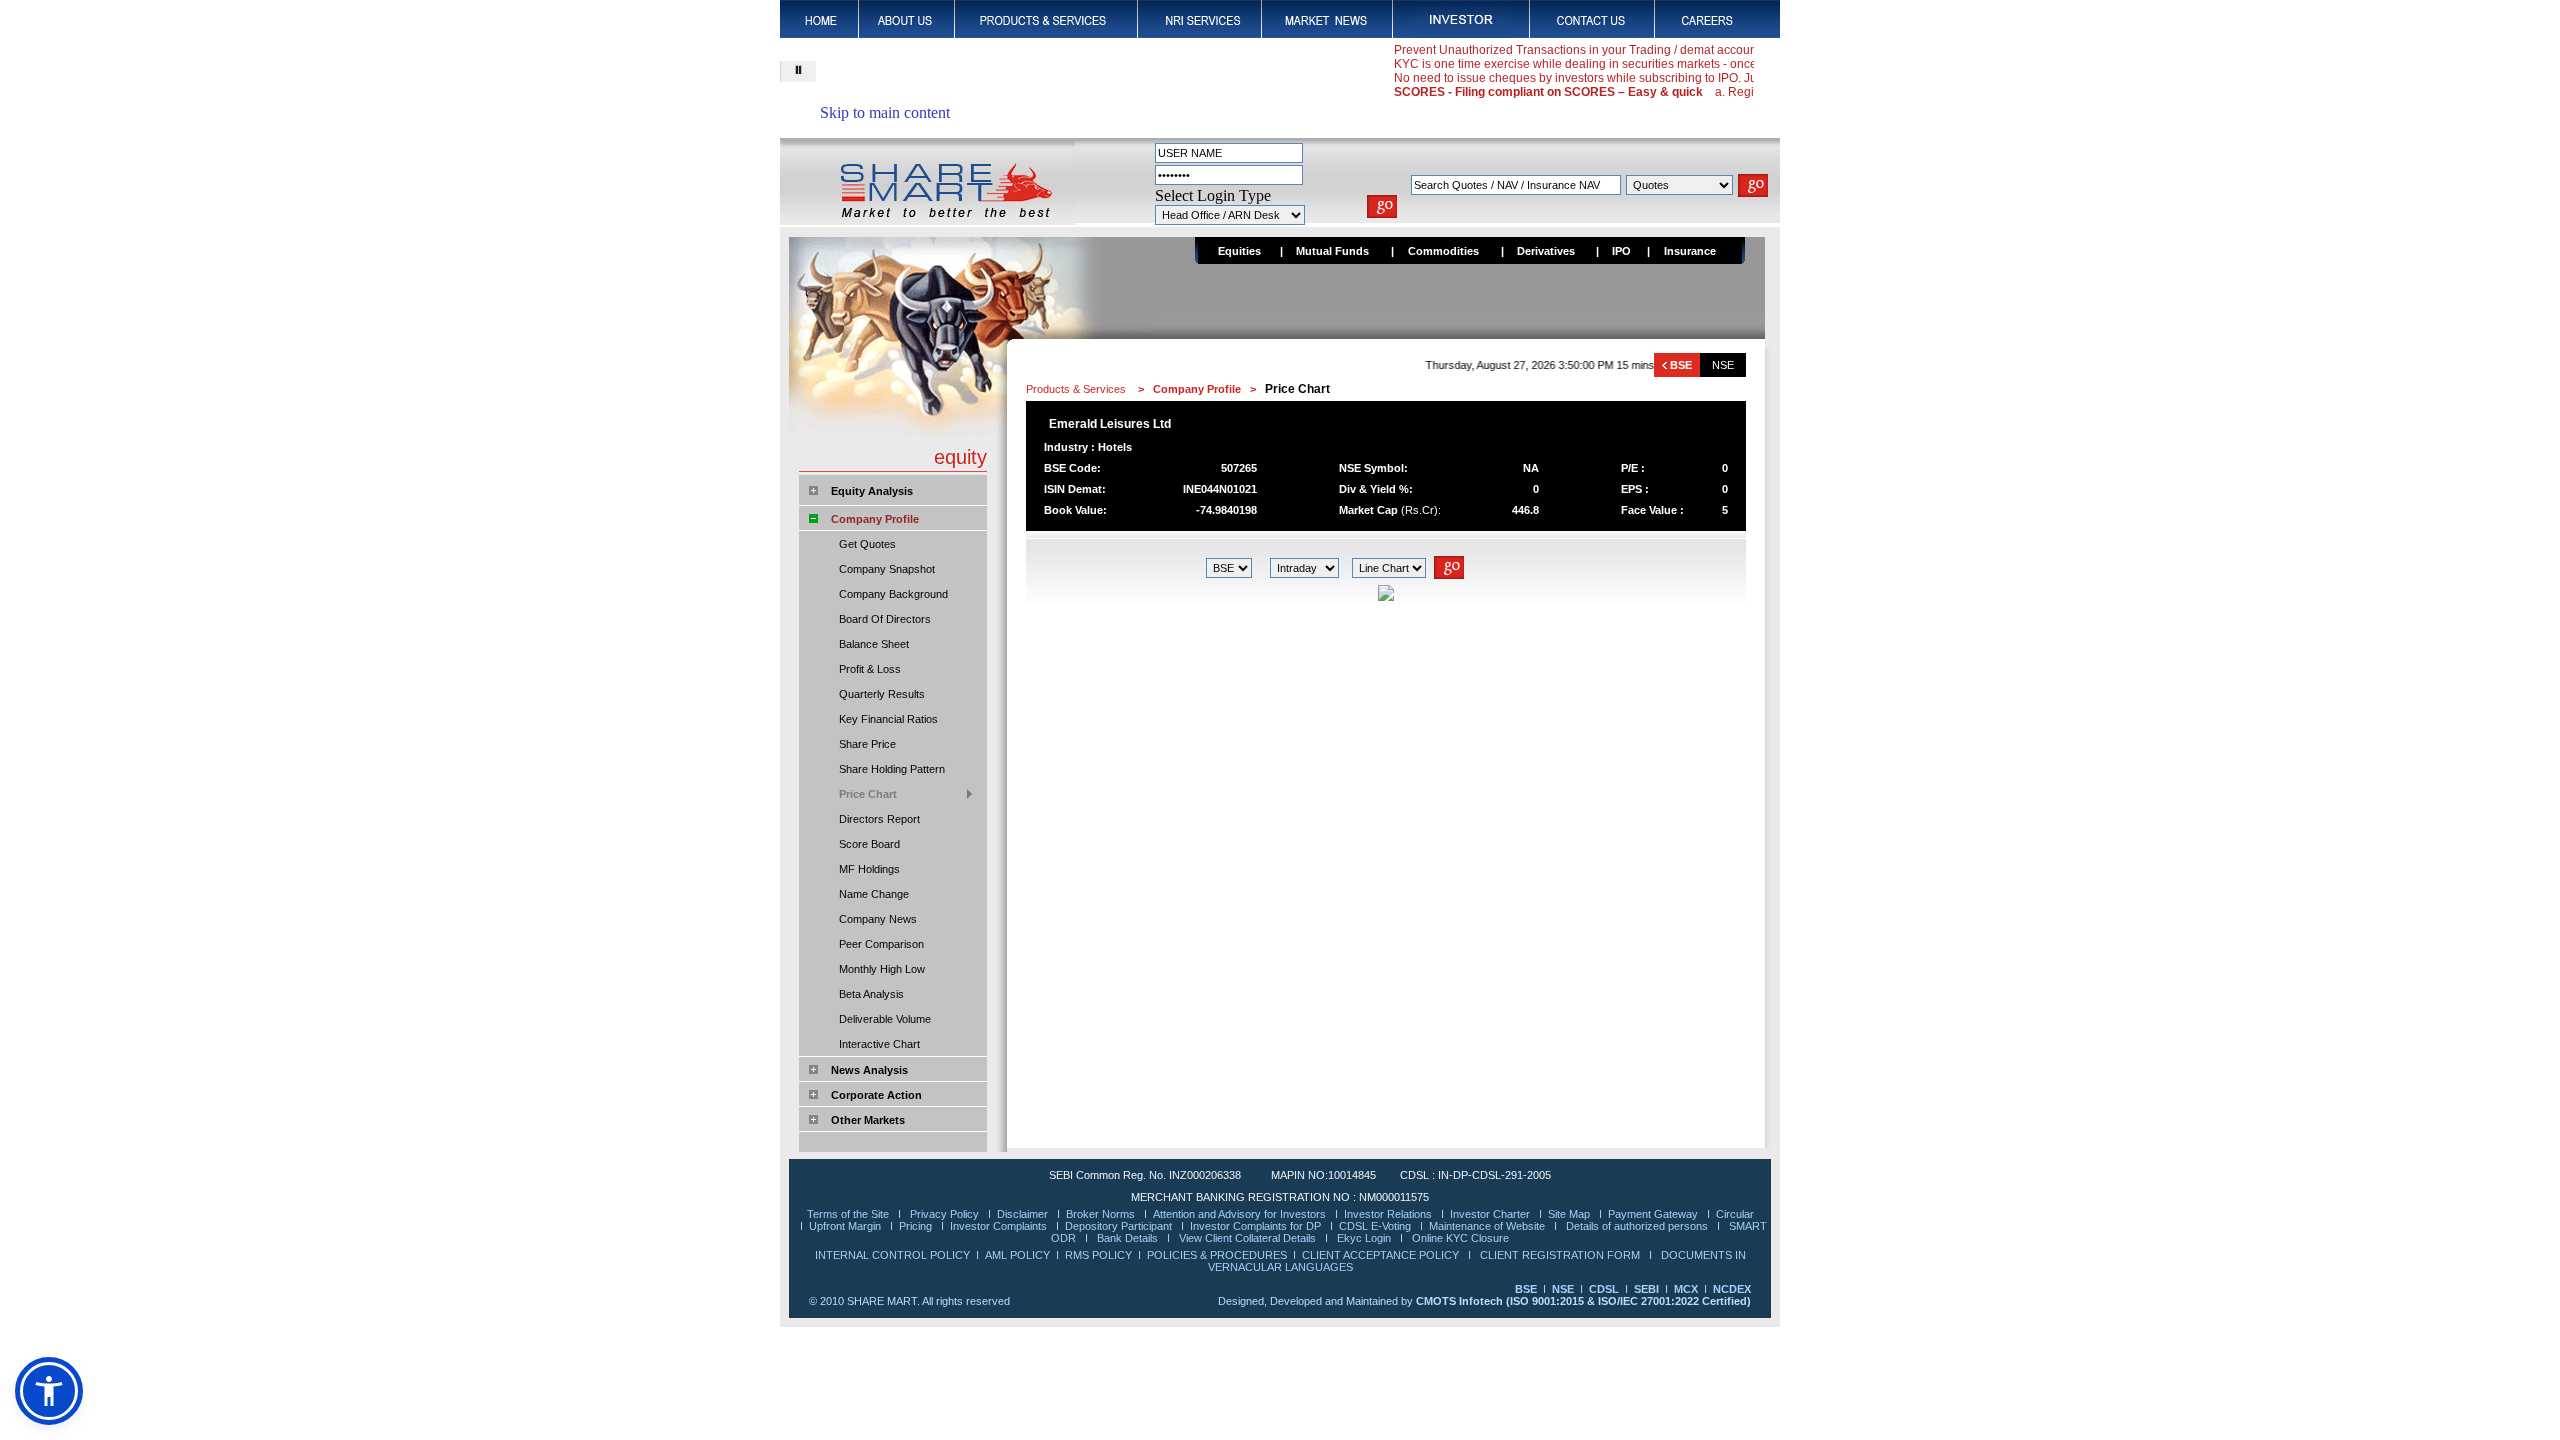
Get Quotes (867, 544)
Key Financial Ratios (888, 719)
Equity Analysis (872, 491)
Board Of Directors (885, 619)
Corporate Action (876, 1095)
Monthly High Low (882, 969)
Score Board (869, 844)
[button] (49, 1391)
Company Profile (875, 519)
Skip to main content (885, 112)
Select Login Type (1213, 195)
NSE (1723, 365)
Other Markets (868, 1120)
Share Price (867, 744)
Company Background (893, 594)
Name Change (874, 894)
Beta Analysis (871, 994)
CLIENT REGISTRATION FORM (1561, 1255)
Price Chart (868, 794)
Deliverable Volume (885, 1019)
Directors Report (879, 819)
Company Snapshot (887, 569)
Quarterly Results (882, 694)
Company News (878, 919)
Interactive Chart (879, 1044)
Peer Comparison (881, 944)
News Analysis (869, 1070)
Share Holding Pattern (892, 769)
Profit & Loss (870, 669)
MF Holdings (869, 869)
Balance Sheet (874, 644)
